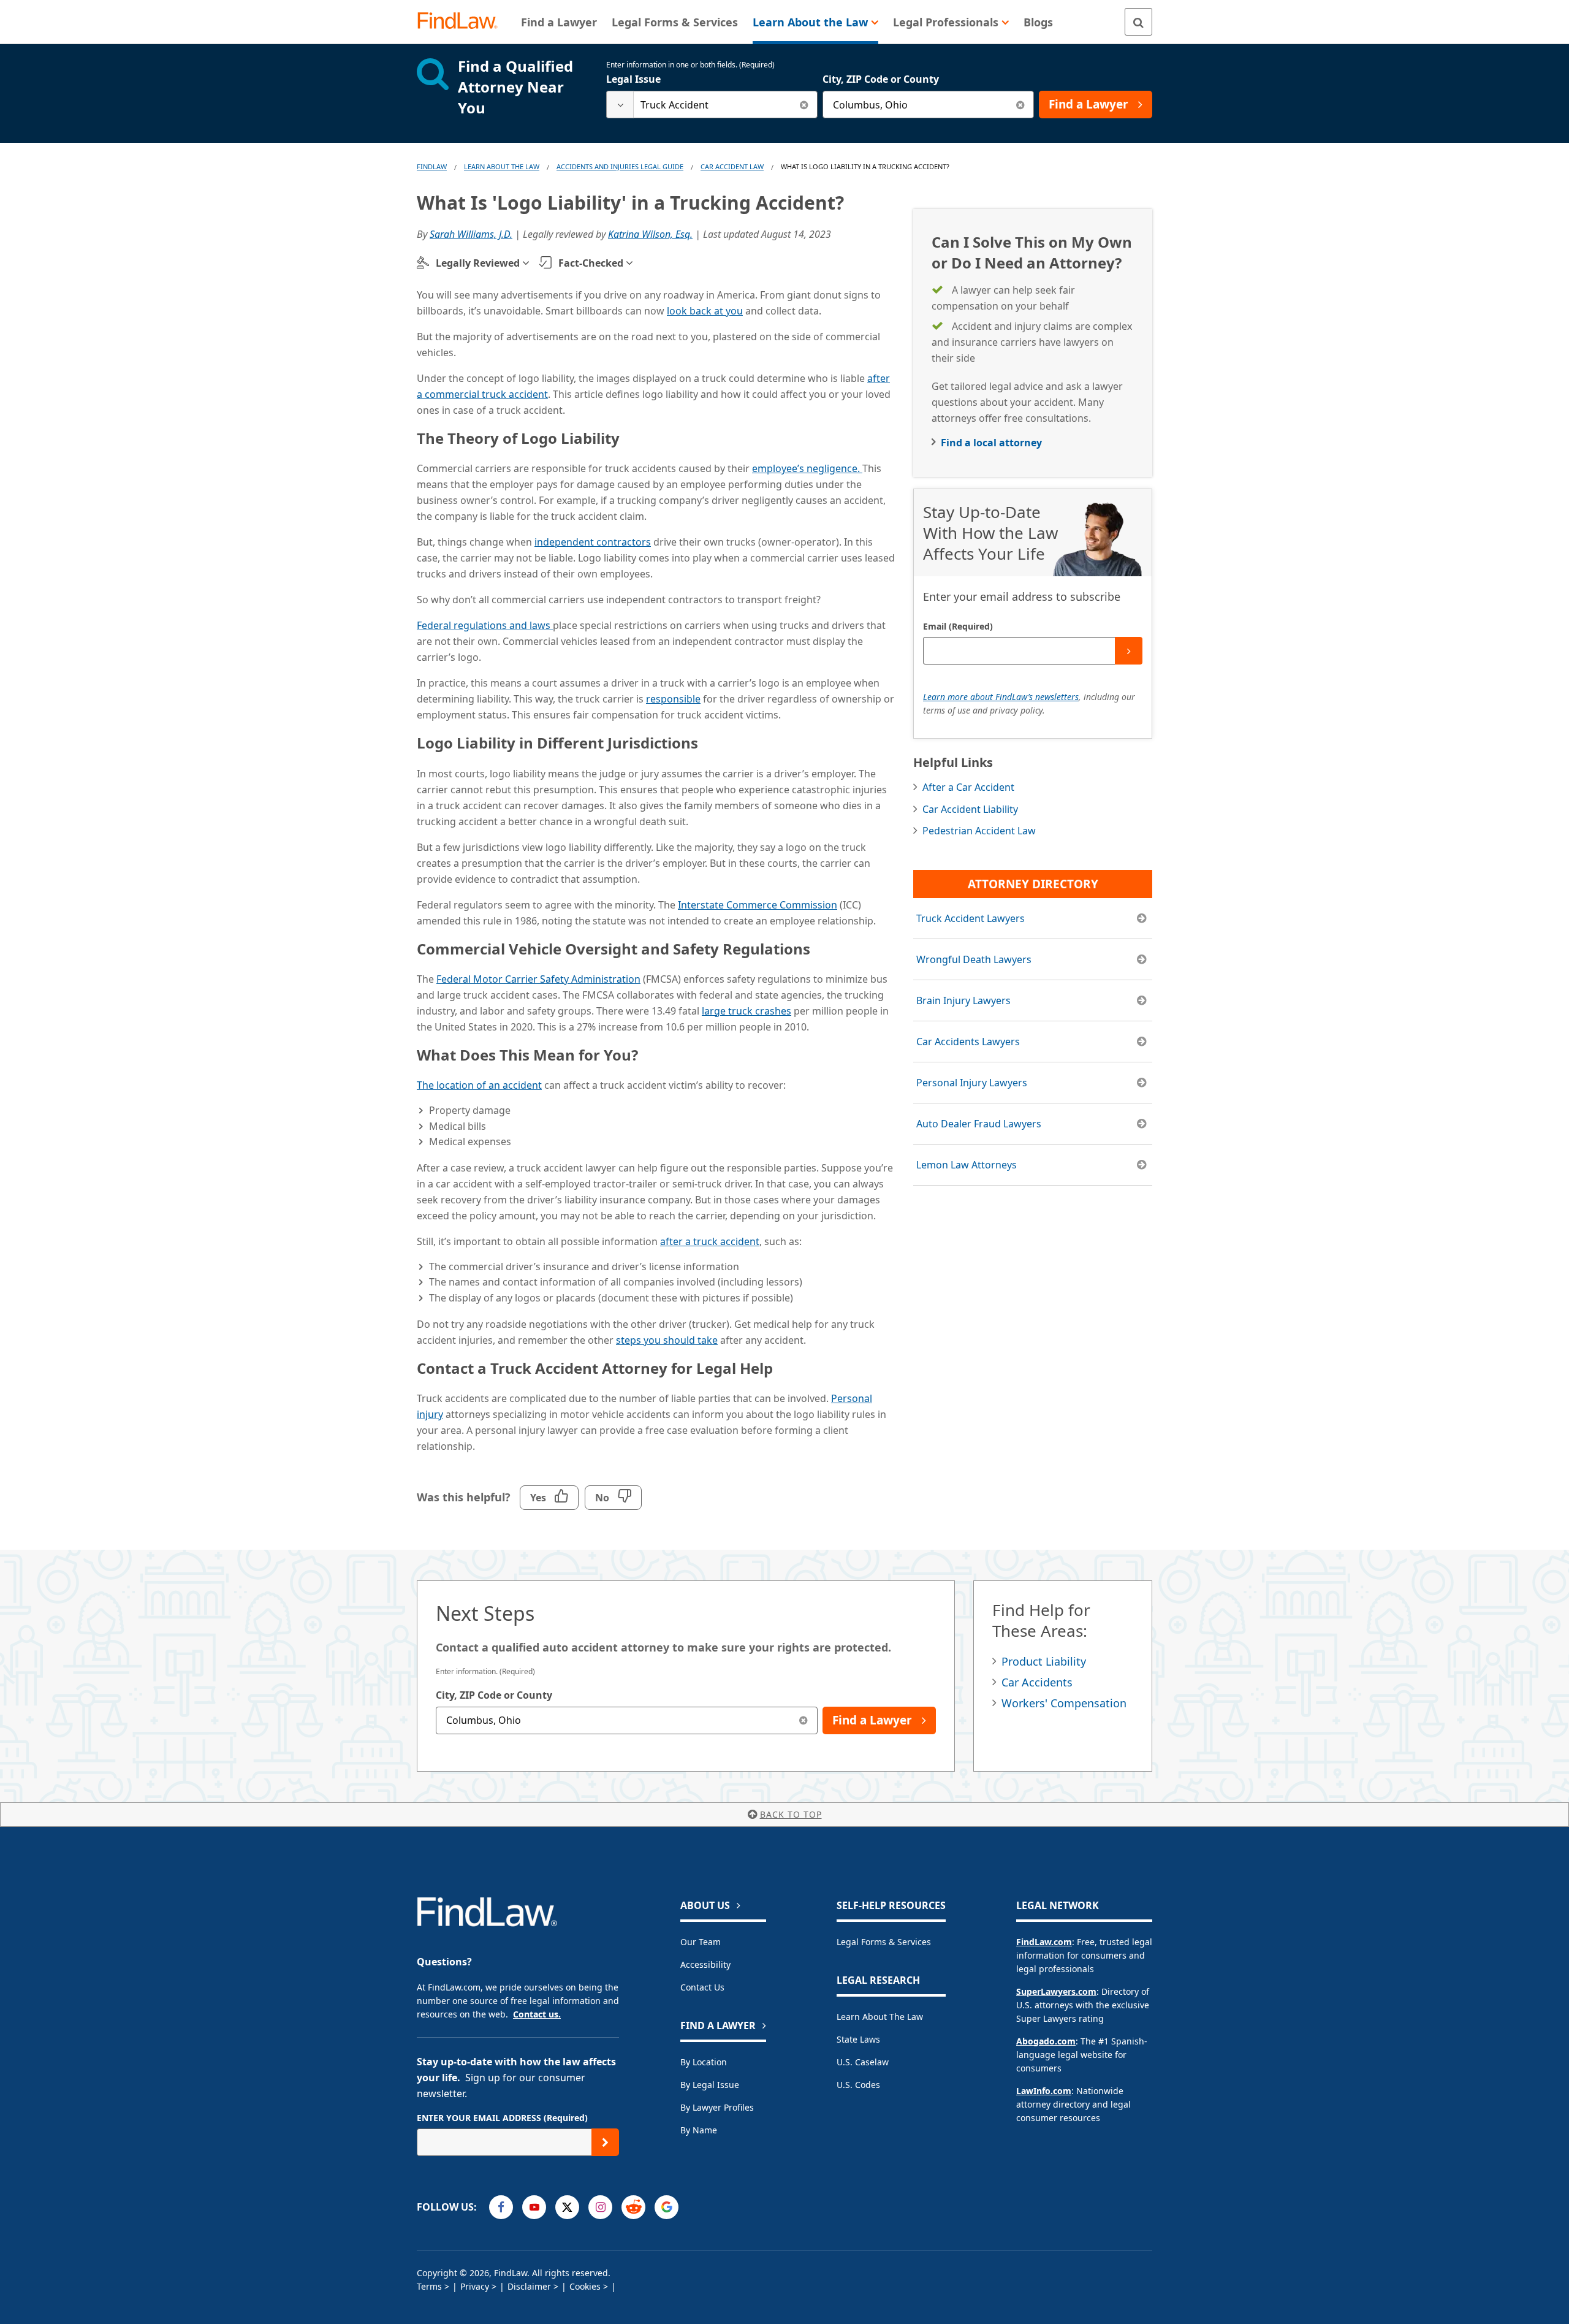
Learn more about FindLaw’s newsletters (1001, 697)
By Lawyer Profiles (717, 2107)
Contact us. (537, 2014)
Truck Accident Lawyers (971, 918)
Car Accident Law (732, 166)
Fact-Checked (591, 263)
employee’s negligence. (807, 468)
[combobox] (712, 105)
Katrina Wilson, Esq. (650, 234)
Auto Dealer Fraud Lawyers (979, 1124)
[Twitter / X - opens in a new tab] (567, 2207)
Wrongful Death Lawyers (974, 959)
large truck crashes (747, 1011)
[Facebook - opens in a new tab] (501, 2207)
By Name (699, 2130)
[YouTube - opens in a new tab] (534, 2207)
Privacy (475, 2286)
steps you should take (667, 1340)
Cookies (585, 2286)
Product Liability (1044, 1661)
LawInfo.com (1044, 2091)
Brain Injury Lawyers (963, 1000)
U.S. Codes (858, 2085)
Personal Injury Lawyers (972, 1083)
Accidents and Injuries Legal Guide (620, 166)
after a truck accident (710, 1241)
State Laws (858, 2039)
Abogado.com (1046, 2041)
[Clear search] (804, 105)
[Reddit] (633, 2207)
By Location (704, 2062)
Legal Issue (633, 79)
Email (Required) (958, 626)
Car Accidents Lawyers (968, 1042)
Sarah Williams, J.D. (471, 234)
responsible (673, 699)
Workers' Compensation (1064, 1703)
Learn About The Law (502, 166)
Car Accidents (1037, 1682)
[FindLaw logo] (462, 22)
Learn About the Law (880, 2017)
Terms (429, 2286)
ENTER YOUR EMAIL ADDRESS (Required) (502, 2118)
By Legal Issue (710, 2085)
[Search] (1138, 22)
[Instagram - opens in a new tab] (600, 2207)
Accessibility (705, 1964)
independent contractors (593, 542)
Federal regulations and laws (485, 625)
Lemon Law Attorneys (967, 1165)
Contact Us (702, 1987)
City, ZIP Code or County (881, 79)
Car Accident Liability (970, 809)
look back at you (705, 311)
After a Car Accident (968, 787)
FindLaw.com (1044, 1942)
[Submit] (1129, 651)
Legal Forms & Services (884, 1942)
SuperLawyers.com (1056, 1991)
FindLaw (432, 166)
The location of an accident (479, 1085)
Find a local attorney (991, 443)
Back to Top (791, 1814)
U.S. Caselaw (863, 2062)
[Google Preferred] (667, 2207)
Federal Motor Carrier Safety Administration (538, 979)
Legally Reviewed (478, 263)
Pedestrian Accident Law (979, 831)
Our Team (701, 1942)
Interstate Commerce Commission (758, 905)
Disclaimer (529, 2286)
